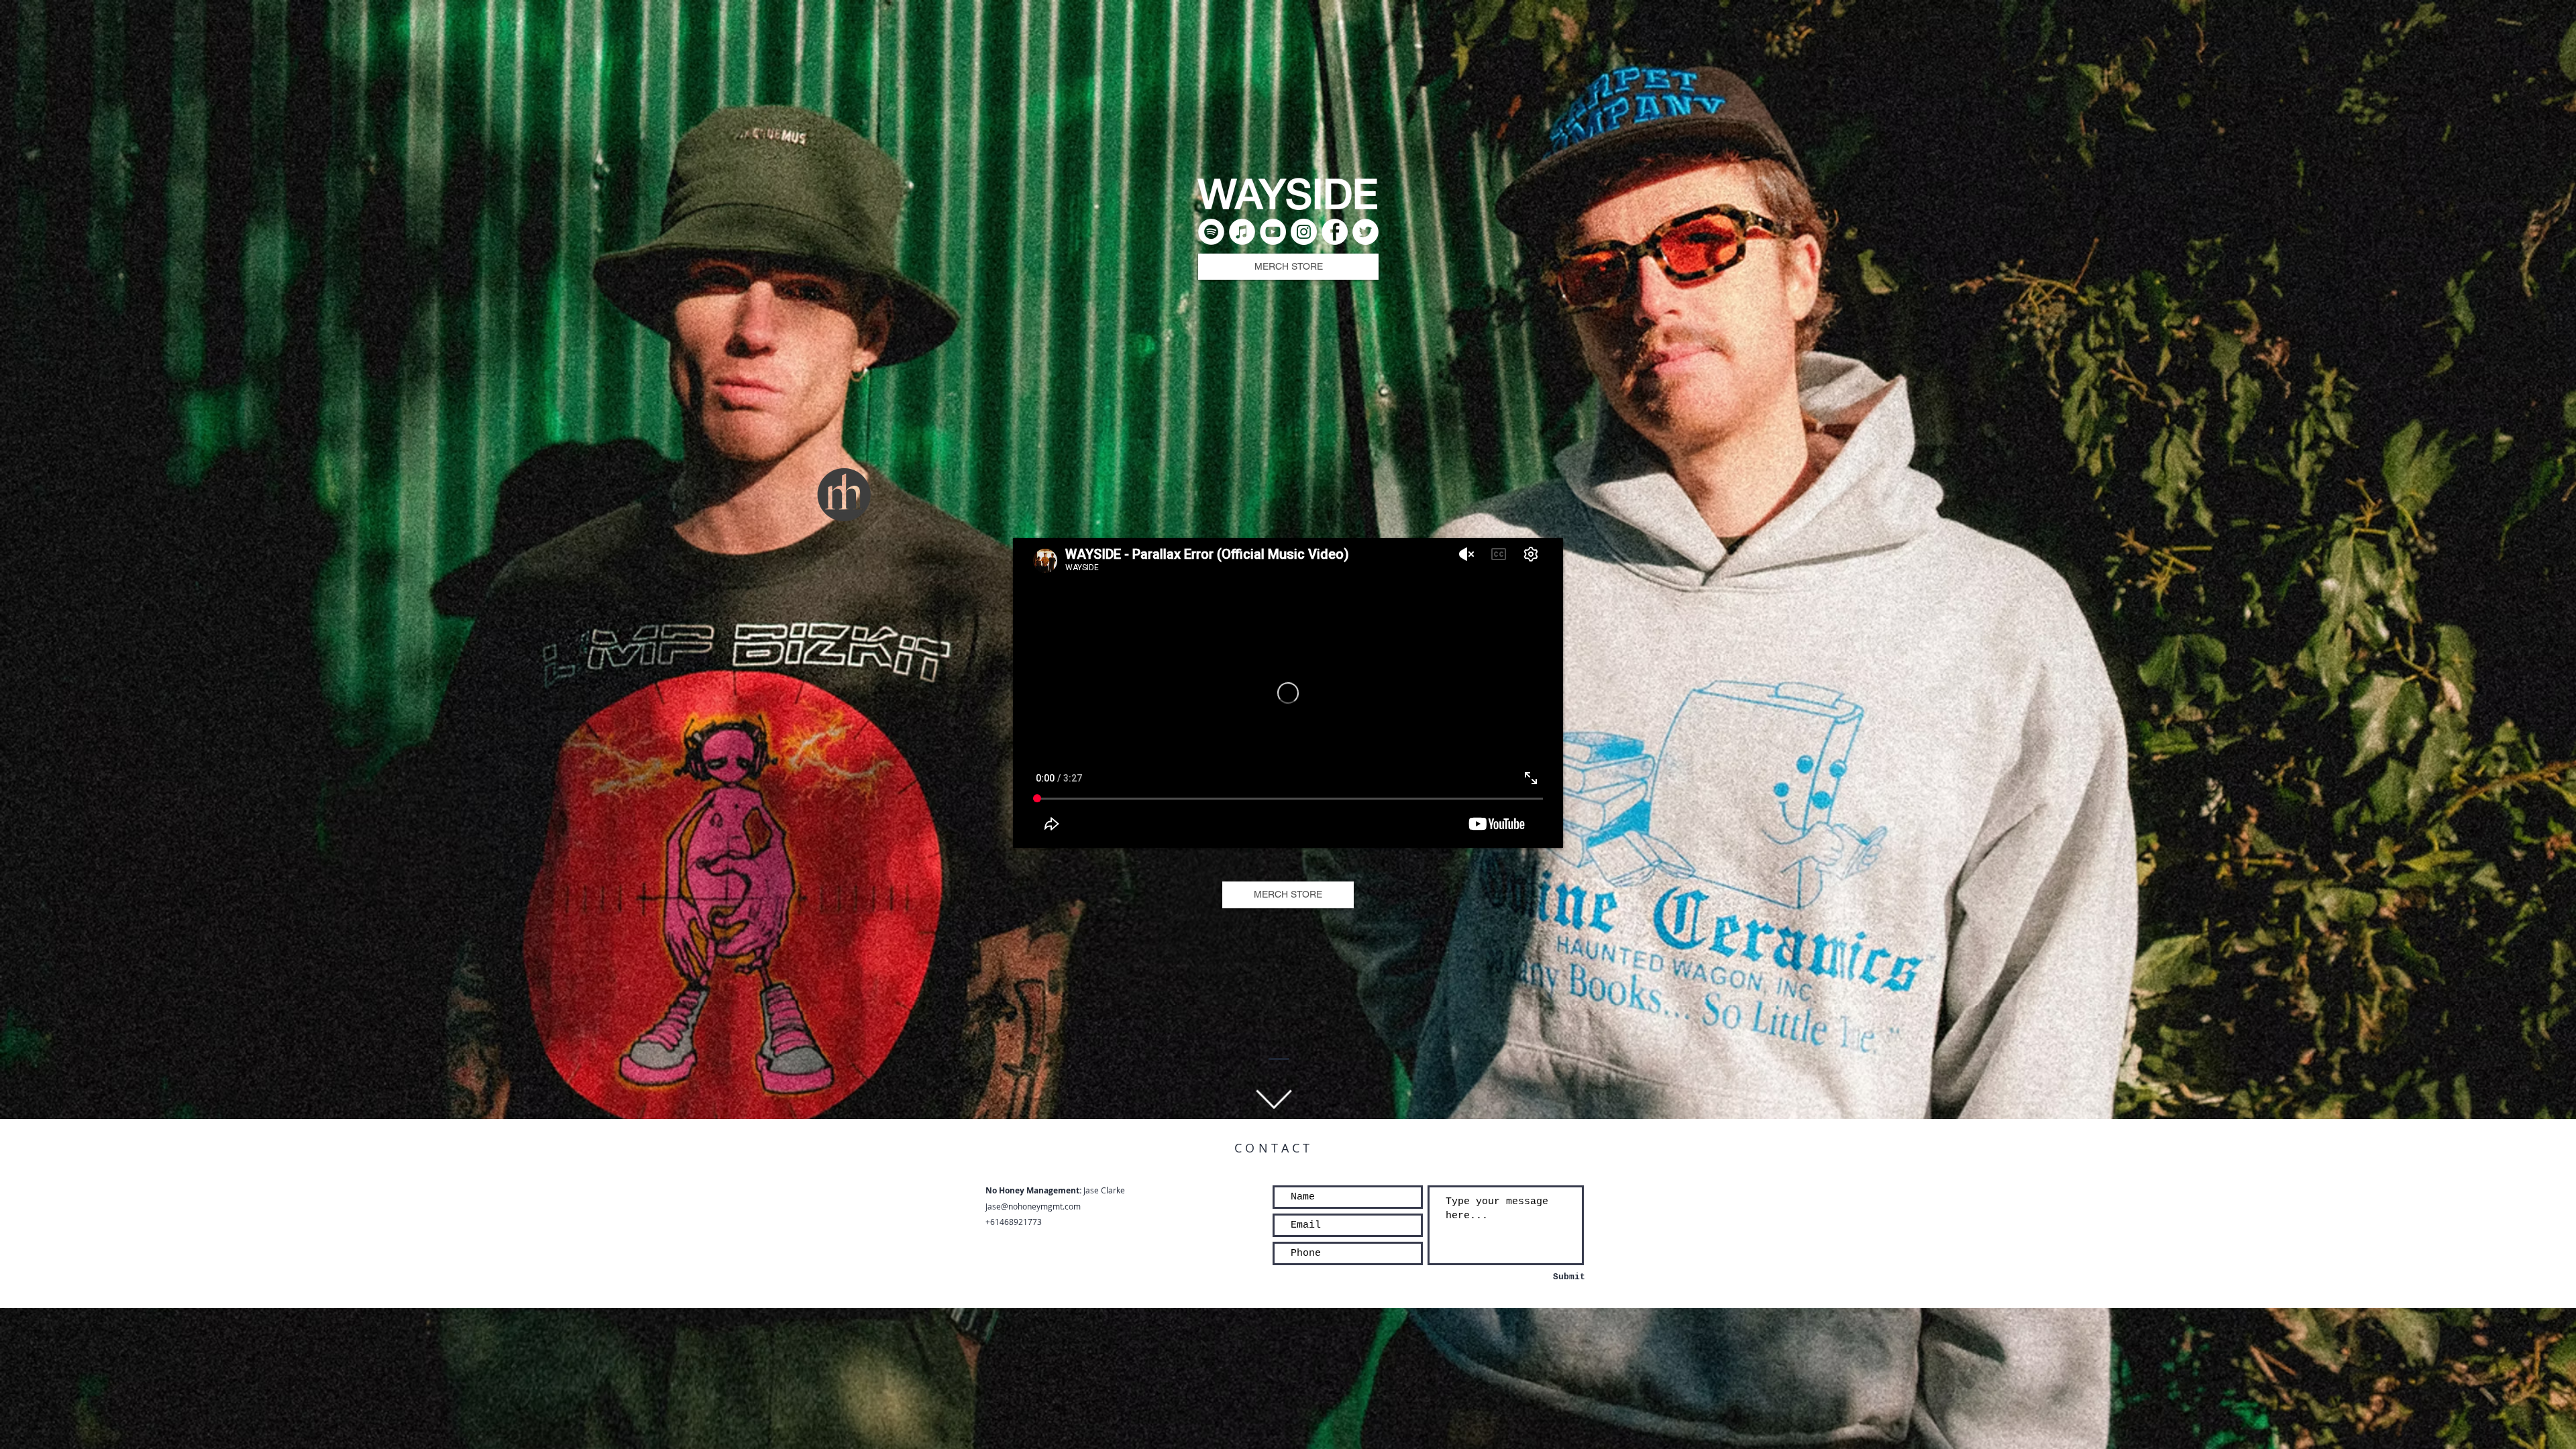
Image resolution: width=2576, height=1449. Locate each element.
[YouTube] (1273, 232)
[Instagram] (1304, 232)
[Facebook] (1335, 232)
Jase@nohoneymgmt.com (1033, 1206)
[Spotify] (1211, 232)
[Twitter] (1365, 232)
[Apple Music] (1242, 232)
